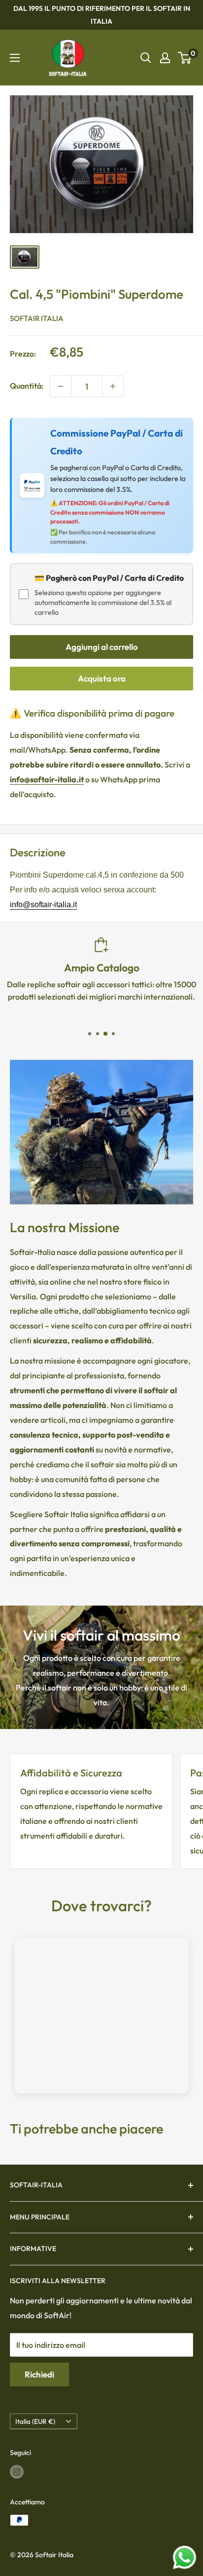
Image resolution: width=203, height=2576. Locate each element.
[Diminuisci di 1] (61, 386)
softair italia (37, 318)
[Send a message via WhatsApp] (185, 2557)
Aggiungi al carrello (102, 647)
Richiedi (39, 2374)
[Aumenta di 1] (113, 386)
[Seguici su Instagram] (17, 2472)
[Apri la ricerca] (146, 58)
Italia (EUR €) (35, 2421)
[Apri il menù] (15, 58)
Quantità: (27, 386)
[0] (185, 58)
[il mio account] (165, 58)
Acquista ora (102, 678)
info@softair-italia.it (43, 905)
